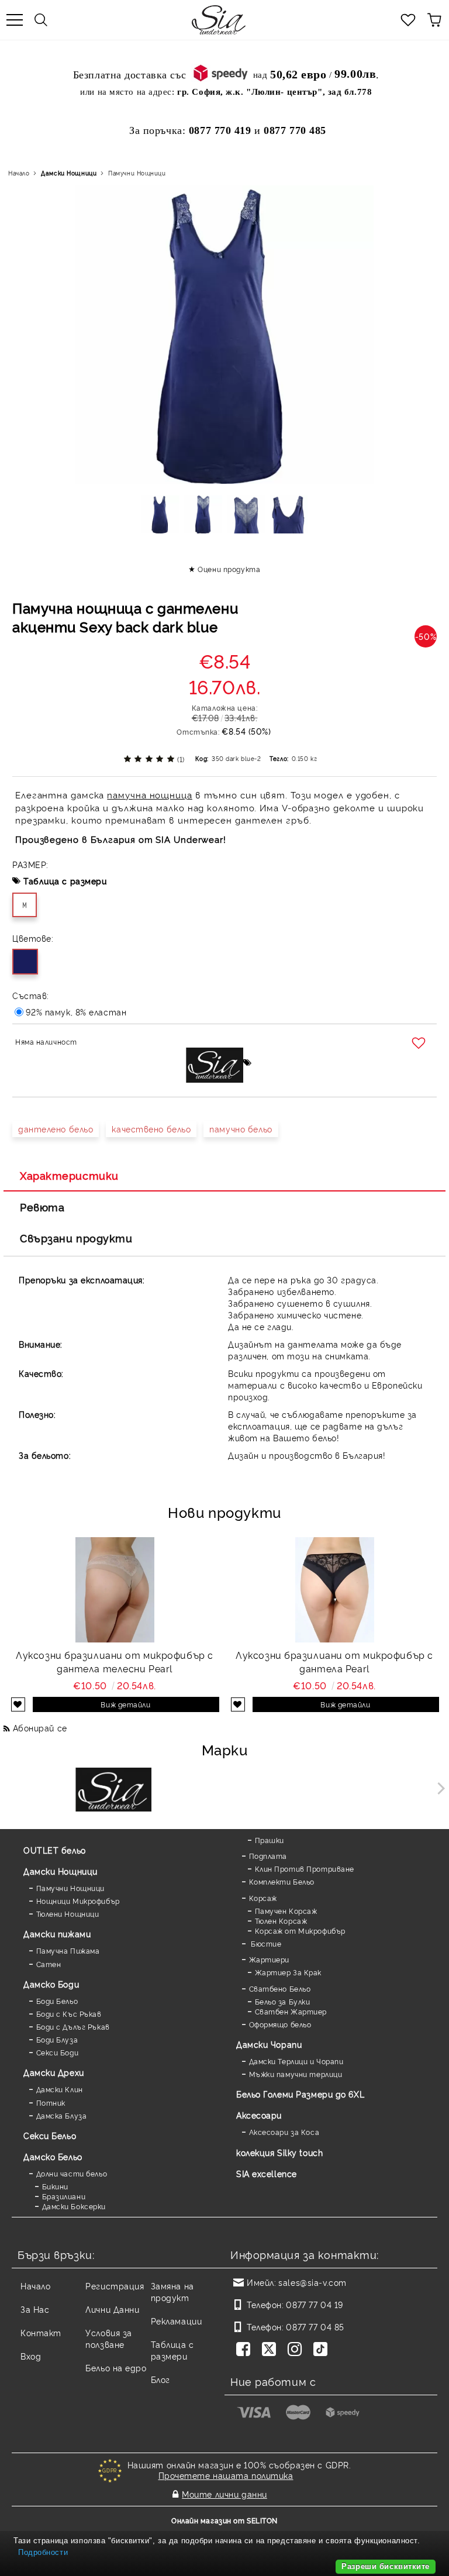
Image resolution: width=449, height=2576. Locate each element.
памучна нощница (150, 795)
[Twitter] (271, 2350)
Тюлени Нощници (68, 1914)
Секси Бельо (50, 2135)
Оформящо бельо (280, 2024)
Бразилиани (64, 2196)
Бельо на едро (116, 2367)
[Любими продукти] (408, 20)
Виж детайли (125, 1704)
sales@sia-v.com (312, 2282)
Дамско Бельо (53, 2156)
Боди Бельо (57, 2001)
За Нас (35, 2309)
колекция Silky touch (279, 2152)
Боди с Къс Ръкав (69, 2014)
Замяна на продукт (172, 2291)
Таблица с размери (65, 881)
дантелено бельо (56, 1129)
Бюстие (265, 1943)
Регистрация (115, 2286)
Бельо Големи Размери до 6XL (300, 2094)
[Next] (439, 1788)
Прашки (270, 1840)
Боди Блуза (57, 2039)
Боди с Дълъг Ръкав (73, 2026)
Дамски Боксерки (74, 2206)
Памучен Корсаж (286, 1911)
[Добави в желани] (420, 1044)
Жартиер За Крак (288, 1972)
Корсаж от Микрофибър (300, 1931)
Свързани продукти (76, 1238)
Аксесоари (259, 2115)
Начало (19, 173)
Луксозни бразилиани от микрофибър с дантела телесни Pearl (115, 1661)
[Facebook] (246, 2350)
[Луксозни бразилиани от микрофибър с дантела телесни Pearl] (115, 1590)
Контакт (41, 2332)
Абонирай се (40, 1728)
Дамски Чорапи (269, 2044)
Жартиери (269, 1959)
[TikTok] (323, 2350)
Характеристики (69, 1175)
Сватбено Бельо (280, 1988)
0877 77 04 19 (314, 2304)
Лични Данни (112, 2309)
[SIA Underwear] (113, 1791)
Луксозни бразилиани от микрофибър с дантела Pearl (334, 1661)
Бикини (55, 2186)
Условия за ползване (109, 2338)
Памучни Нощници (137, 173)
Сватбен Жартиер (291, 2011)
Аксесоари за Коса (284, 2132)
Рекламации (177, 2321)
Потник (51, 2103)
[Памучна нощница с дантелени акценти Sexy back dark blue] (160, 518)
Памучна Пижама (68, 1950)
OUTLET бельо (55, 1850)
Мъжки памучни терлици (296, 2074)
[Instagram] (297, 2350)
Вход (31, 2356)
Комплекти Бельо (282, 1881)
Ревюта (42, 1207)
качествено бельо (151, 1129)
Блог (160, 2379)
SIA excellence (267, 2173)
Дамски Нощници (69, 173)
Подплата (268, 1856)
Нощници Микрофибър (78, 1901)
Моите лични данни (224, 2494)
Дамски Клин (60, 2089)
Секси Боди (57, 2052)
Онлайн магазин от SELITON (224, 2520)
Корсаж (263, 1898)
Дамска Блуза (61, 2115)
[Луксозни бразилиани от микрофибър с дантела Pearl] (335, 1590)
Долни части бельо (72, 2173)
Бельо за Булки (282, 2001)
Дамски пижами (57, 1933)
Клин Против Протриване (305, 1869)
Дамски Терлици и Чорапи (296, 2061)
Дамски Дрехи (54, 2072)
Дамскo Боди (51, 1984)
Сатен (49, 1964)
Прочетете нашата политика (226, 2475)
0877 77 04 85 (315, 2327)
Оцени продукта (229, 569)
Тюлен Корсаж (281, 1921)
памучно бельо (241, 1129)
